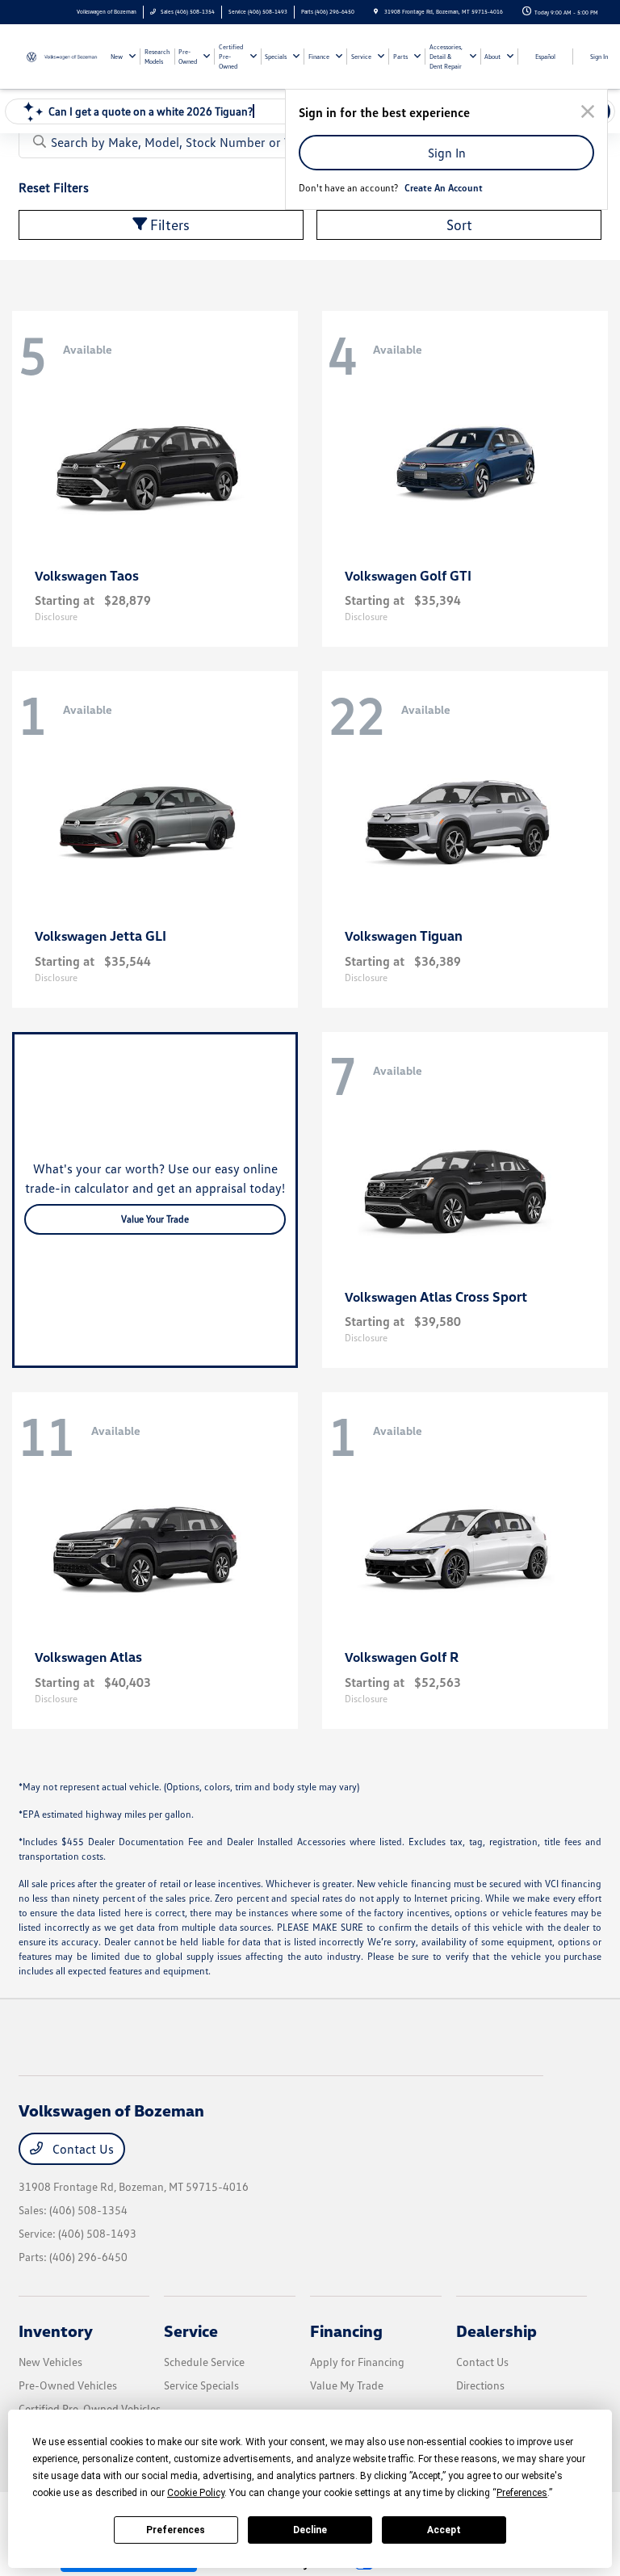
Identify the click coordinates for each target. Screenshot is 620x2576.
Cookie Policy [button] (196, 2493)
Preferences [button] (522, 2493)
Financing (346, 2331)
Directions (480, 2385)
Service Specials (201, 2385)
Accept (444, 2530)
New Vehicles (50, 2362)
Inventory (56, 2331)
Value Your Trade (155, 1219)
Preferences (176, 2530)
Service (191, 2331)
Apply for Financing (357, 2362)
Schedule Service (204, 2362)
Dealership (496, 2331)
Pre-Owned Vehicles (68, 2385)
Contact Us (82, 2149)
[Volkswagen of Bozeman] (62, 56)
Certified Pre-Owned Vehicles (90, 2408)
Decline (310, 2530)
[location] (376, 12)
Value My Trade (347, 2385)
